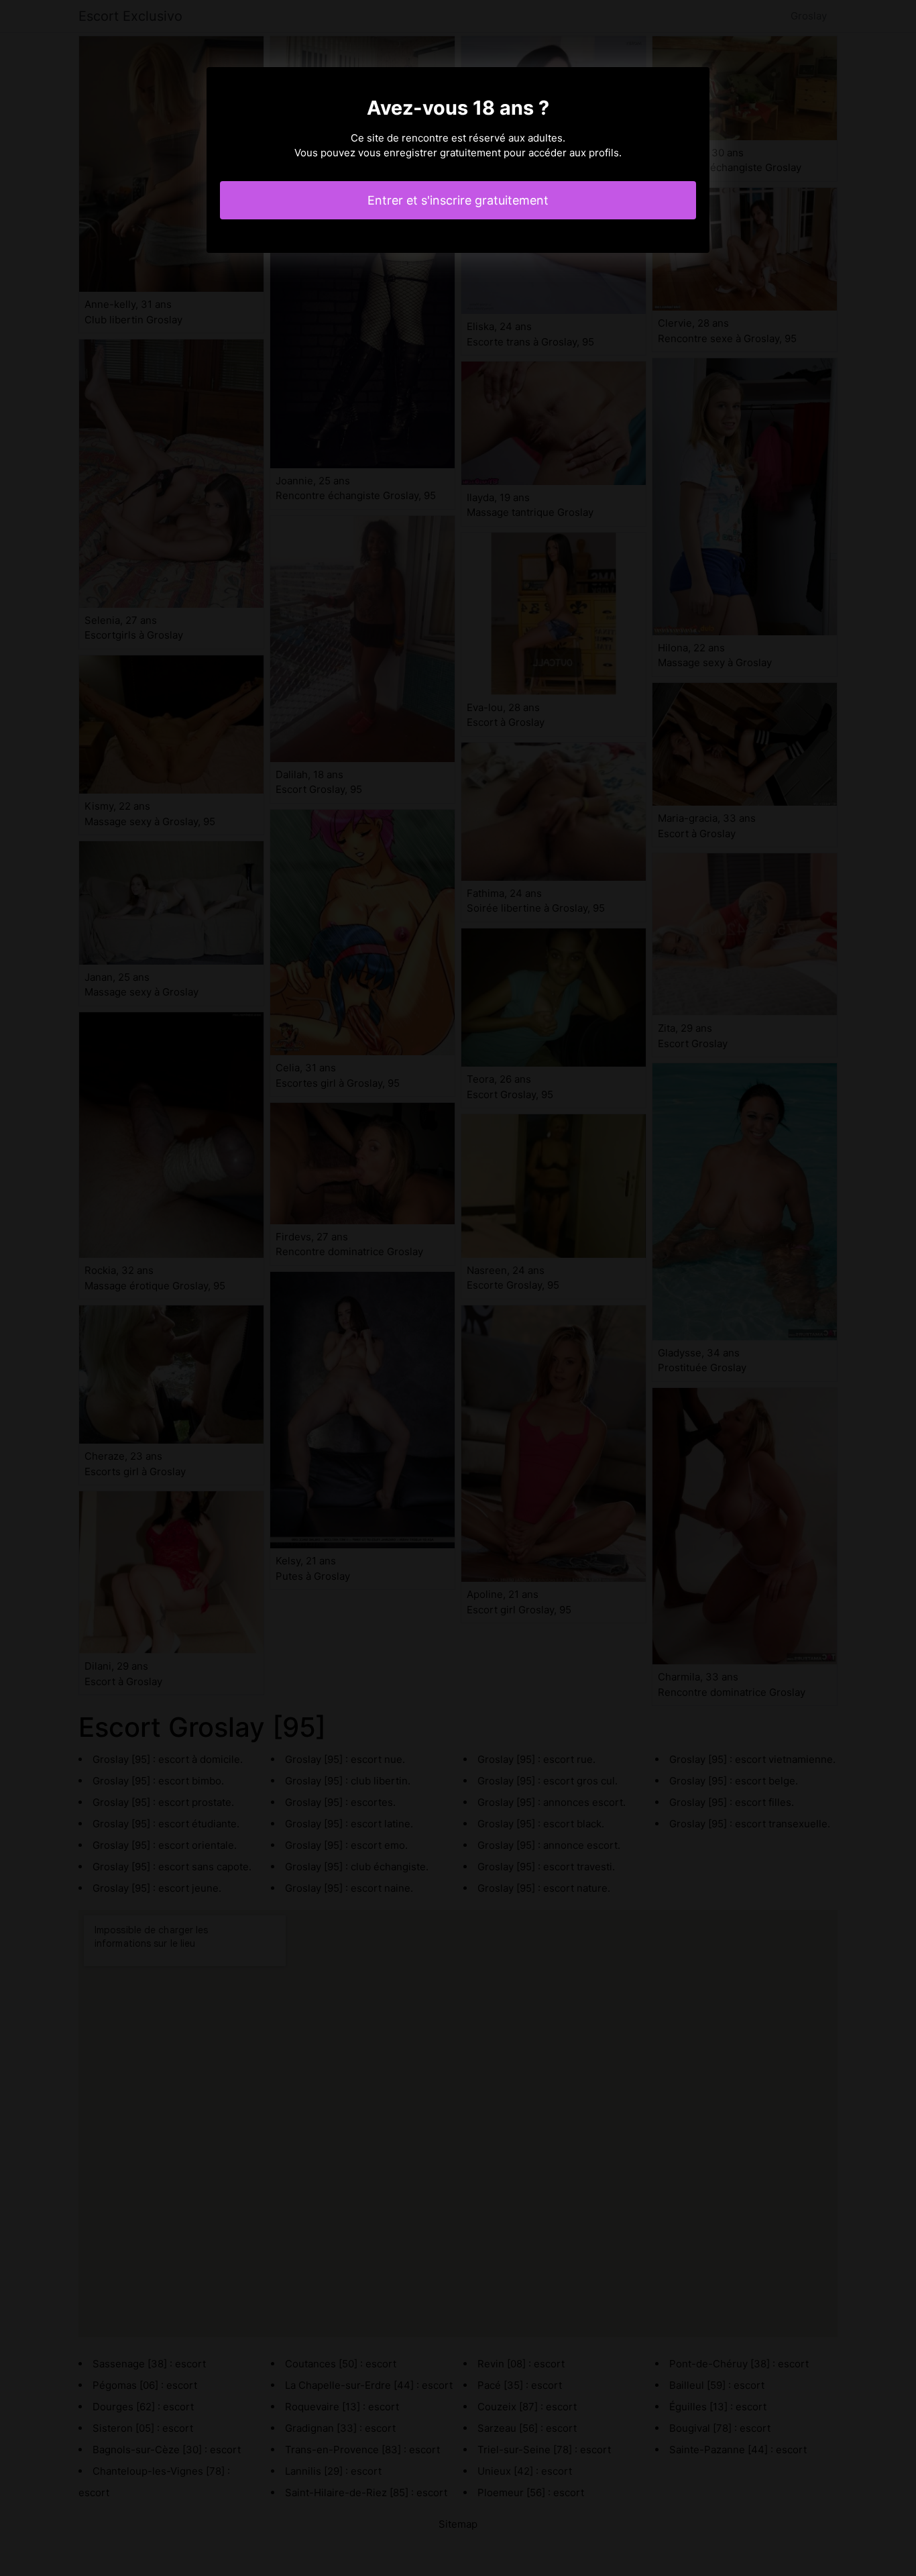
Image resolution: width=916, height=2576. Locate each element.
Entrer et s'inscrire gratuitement (458, 200)
